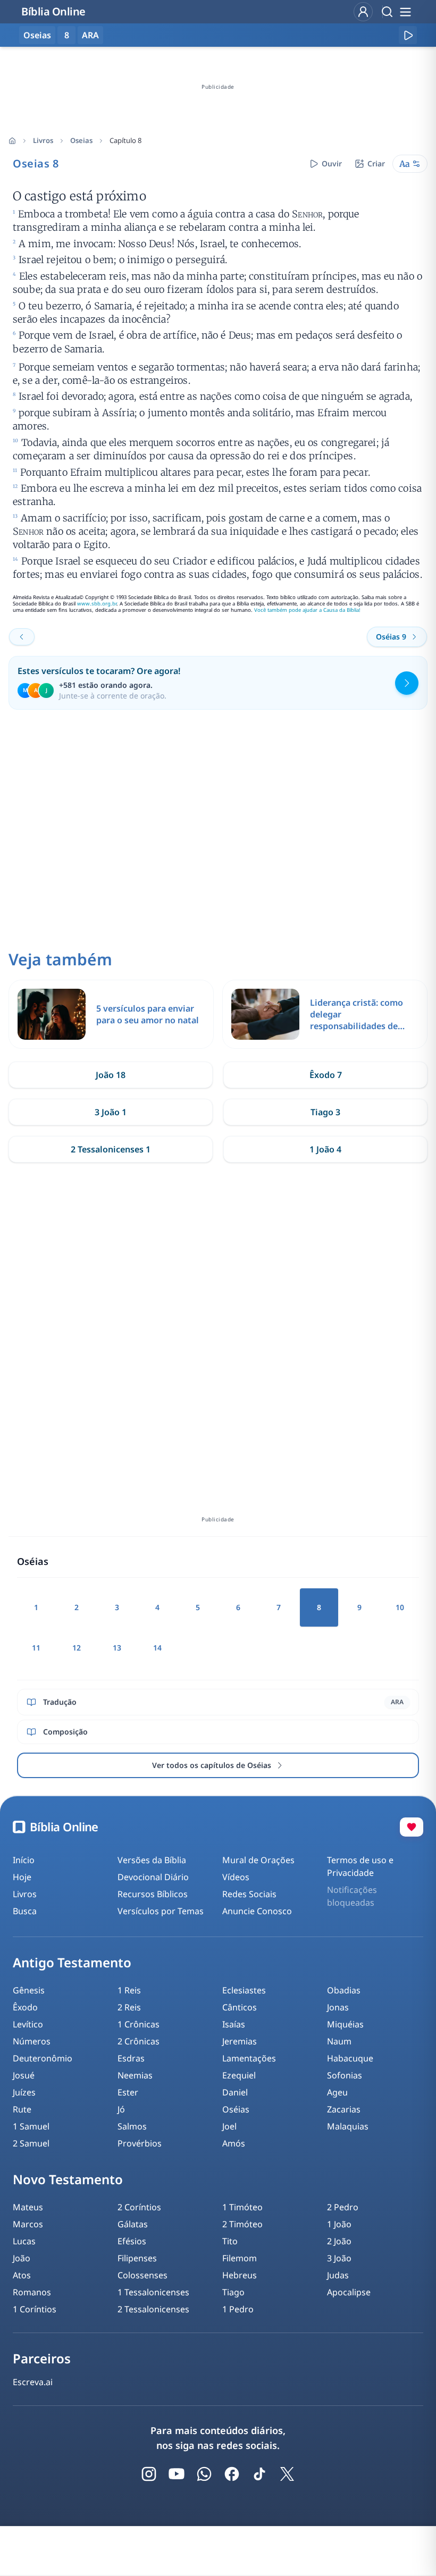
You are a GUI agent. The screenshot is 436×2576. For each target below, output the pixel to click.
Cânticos (240, 2007)
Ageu (337, 2092)
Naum (339, 2041)
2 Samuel (31, 2143)
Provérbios (140, 2143)
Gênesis (29, 1990)
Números (32, 2041)
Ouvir (332, 163)
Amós (234, 2143)
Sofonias (345, 2075)
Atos (22, 2275)
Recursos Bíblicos (153, 1894)
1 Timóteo (242, 2207)
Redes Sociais (249, 1894)
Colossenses (142, 2275)
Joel (229, 2126)
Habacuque (350, 2058)
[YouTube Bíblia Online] (177, 2474)
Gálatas (133, 2224)
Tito (230, 2241)
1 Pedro (238, 2309)
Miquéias (345, 2024)
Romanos (32, 2292)
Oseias (81, 140)
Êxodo (25, 2007)
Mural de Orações (258, 1860)
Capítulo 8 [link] (125, 140)
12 (77, 1648)
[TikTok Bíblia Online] (259, 2474)
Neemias (135, 2075)
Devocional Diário (153, 1877)
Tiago (233, 2292)
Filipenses (137, 2258)
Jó (121, 2109)
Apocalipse (349, 2292)
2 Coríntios (139, 2207)
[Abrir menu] (405, 12)
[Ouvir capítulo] (408, 35)
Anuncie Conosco (257, 1911)
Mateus (28, 2207)
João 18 (111, 1075)
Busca (25, 1911)
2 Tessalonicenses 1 (111, 1149)
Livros (43, 140)
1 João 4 (325, 1149)
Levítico (28, 2024)
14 (157, 1648)
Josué (24, 2075)
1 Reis (129, 1990)
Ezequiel (239, 2075)
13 (117, 1648)
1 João (339, 2224)
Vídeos (236, 1877)
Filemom (240, 2258)
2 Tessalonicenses (153, 2309)
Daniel (235, 2092)
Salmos (132, 2126)
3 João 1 (111, 1112)
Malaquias (348, 2126)
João (22, 2258)
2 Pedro (343, 2207)
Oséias (236, 2109)
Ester (128, 2092)
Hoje (22, 1877)
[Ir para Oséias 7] (22, 637)
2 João (339, 2241)
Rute (22, 2109)
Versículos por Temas (161, 1911)
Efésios (132, 2241)
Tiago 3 (325, 1112)
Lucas (24, 2241)
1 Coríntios (35, 2309)
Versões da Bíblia (152, 1860)
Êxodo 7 (326, 1075)
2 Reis (129, 2007)
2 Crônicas (139, 2041)
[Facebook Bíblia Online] (232, 2474)
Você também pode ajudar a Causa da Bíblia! (307, 610)
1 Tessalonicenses (153, 2292)
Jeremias (240, 2041)
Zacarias (344, 2109)
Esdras (131, 2058)
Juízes (24, 2092)
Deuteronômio (43, 2058)
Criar (376, 163)
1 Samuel (31, 2126)
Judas (338, 2275)
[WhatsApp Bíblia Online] (204, 2474)
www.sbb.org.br (97, 604)
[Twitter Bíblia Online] (287, 2474)
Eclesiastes (244, 1990)
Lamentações (249, 2058)
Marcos (28, 2224)
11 (36, 1648)
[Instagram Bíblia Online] (149, 2474)
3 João (339, 2258)
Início (24, 1860)
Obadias (344, 1990)
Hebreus (240, 2275)
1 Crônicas (139, 2024)
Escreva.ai (33, 2382)
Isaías (234, 2024)
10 (400, 1607)
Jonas (338, 2007)
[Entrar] (363, 12)
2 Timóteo (242, 2224)
